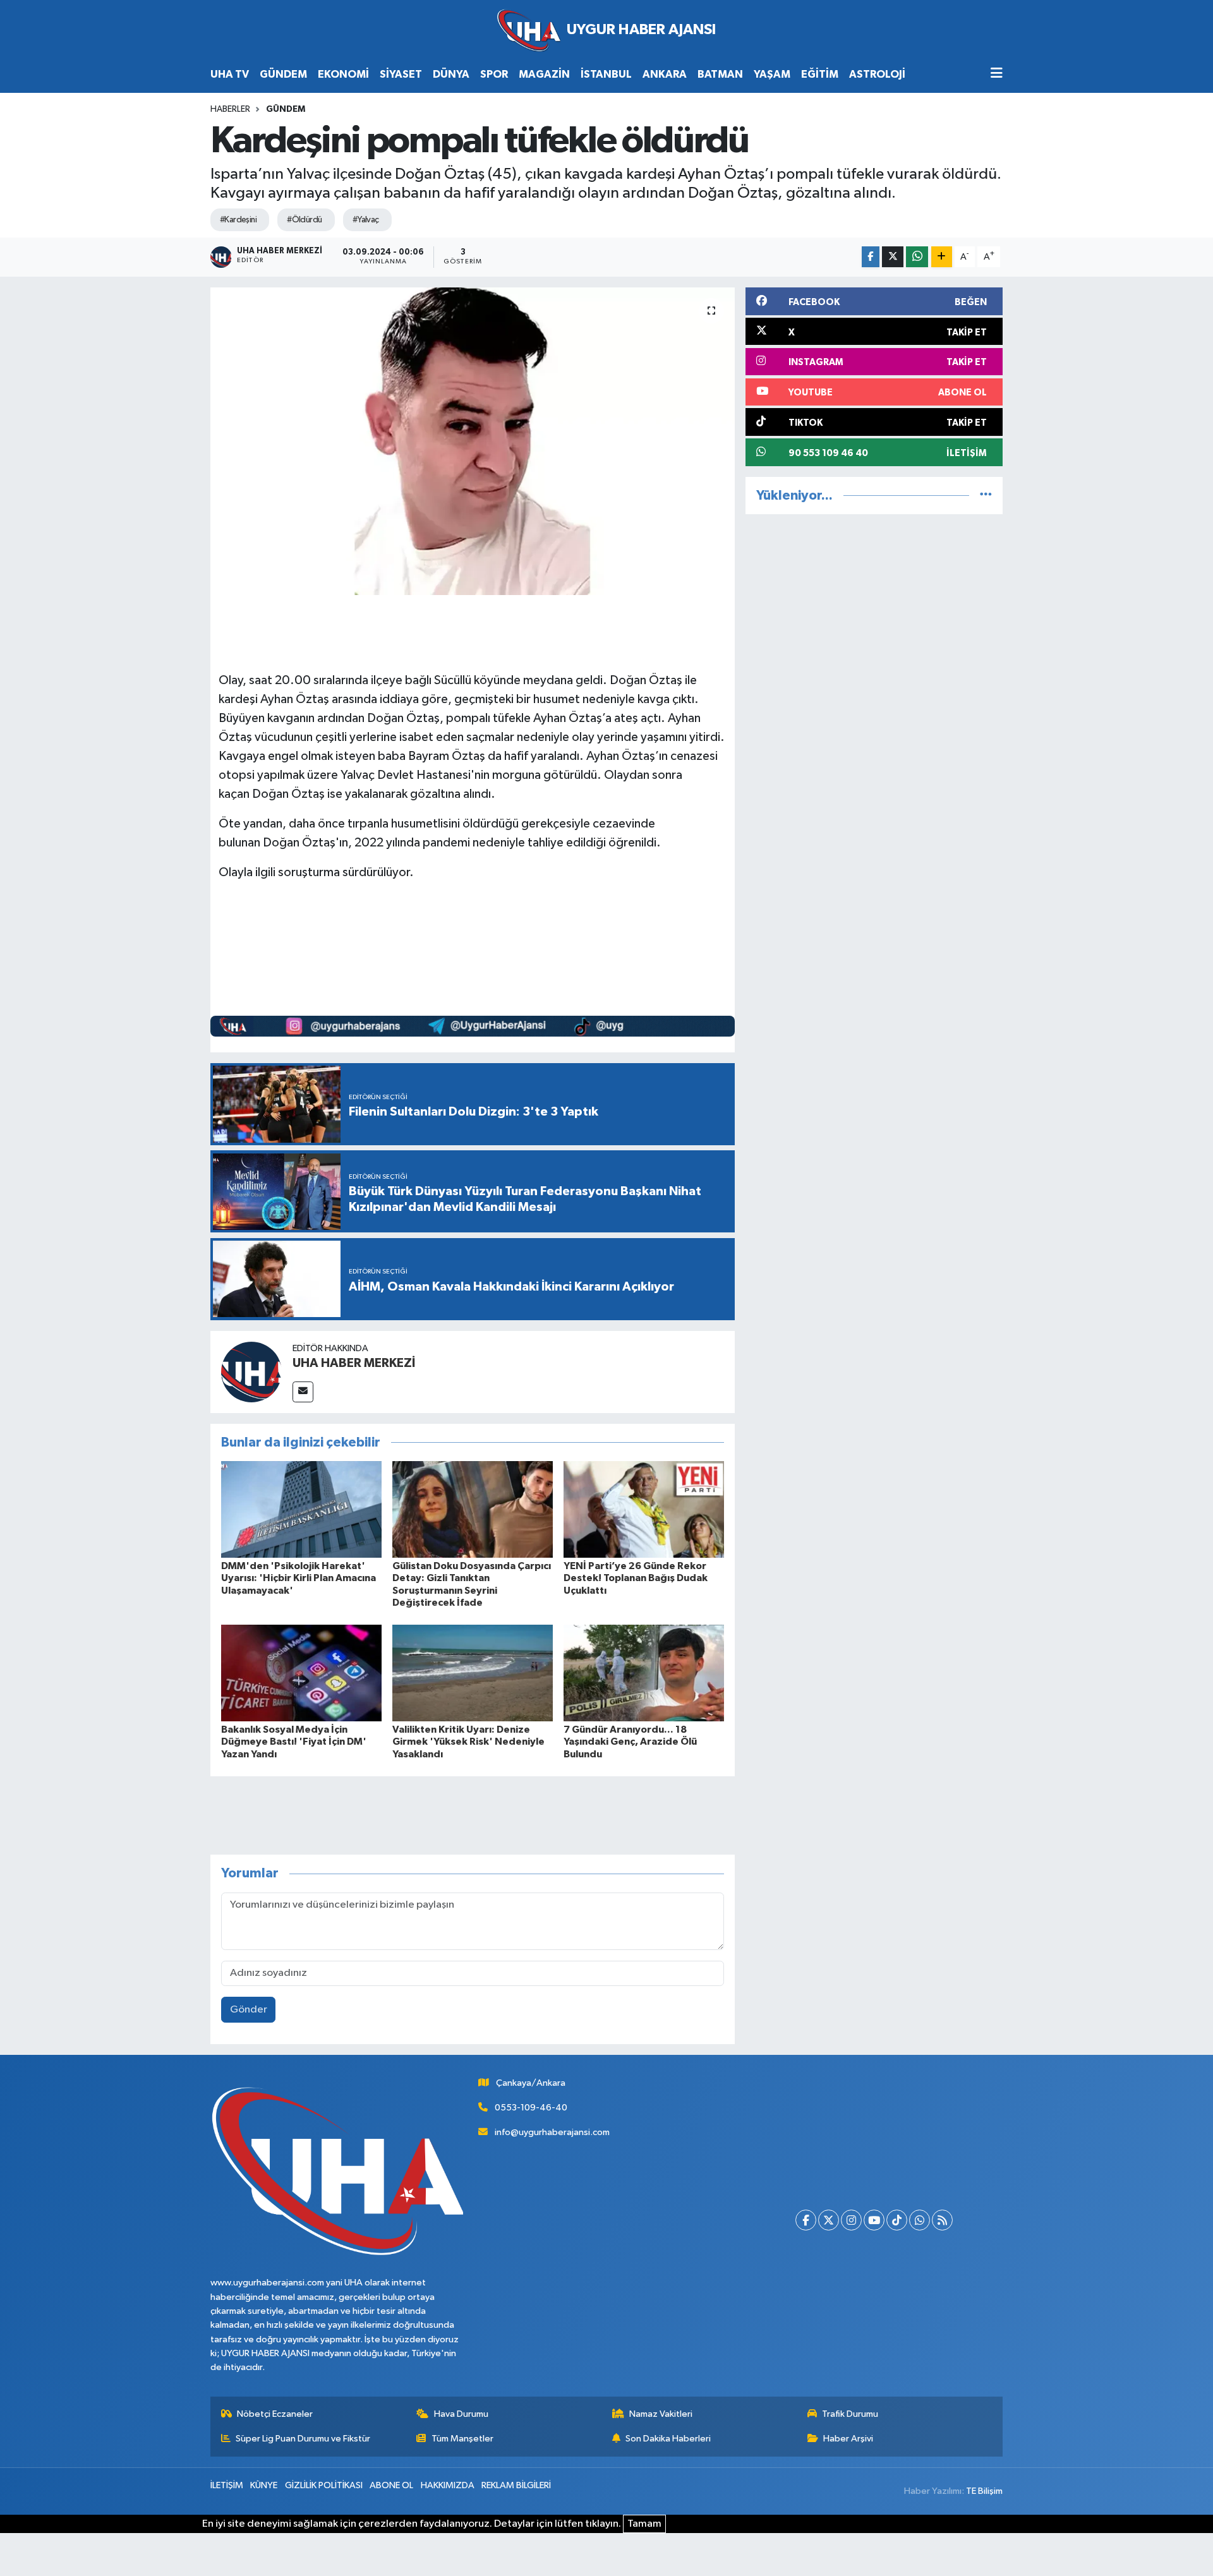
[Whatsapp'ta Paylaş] (917, 257)
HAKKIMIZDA (448, 2485)
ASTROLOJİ (877, 74)
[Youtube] (874, 2220)
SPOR (494, 74)
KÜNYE (264, 2485)
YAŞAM (772, 74)
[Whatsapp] (920, 2220)
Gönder (249, 2010)
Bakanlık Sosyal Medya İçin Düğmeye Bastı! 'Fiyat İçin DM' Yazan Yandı (294, 1742)
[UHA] (606, 31)
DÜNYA (451, 74)
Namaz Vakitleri (661, 2414)
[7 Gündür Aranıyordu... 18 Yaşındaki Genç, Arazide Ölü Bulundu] (644, 1673)
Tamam (644, 2524)
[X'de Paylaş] (893, 257)
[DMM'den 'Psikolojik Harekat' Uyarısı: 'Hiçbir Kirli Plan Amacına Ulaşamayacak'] (301, 1509)
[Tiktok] (897, 2220)
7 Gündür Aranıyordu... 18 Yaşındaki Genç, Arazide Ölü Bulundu (630, 1742)
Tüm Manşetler (462, 2439)
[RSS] (942, 2220)
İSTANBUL (606, 74)
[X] (829, 2220)
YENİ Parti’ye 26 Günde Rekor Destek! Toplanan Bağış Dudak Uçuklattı (636, 1578)
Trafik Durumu (850, 2414)
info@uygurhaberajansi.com (552, 2132)
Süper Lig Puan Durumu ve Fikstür (303, 2439)
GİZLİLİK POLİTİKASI (324, 2485)
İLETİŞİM (227, 2485)
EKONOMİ (343, 74)
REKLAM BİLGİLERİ (516, 2485)
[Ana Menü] (997, 74)
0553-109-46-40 (531, 2108)
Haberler (230, 109)
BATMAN (720, 74)
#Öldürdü (305, 220)
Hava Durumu (461, 2414)
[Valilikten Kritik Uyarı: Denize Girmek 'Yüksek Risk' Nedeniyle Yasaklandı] (473, 1673)
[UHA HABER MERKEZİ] (251, 1372)
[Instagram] (851, 2220)
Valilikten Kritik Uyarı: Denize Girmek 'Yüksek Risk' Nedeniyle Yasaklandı (468, 1742)
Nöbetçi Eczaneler (275, 2414)
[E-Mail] (303, 1392)
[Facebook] (806, 2220)
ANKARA (665, 74)
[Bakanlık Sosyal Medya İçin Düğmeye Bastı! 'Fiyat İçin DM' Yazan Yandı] (301, 1673)
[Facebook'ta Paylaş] (871, 257)
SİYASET (401, 74)
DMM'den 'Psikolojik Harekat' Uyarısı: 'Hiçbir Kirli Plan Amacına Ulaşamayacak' (299, 1578)
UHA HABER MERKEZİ (354, 1363)
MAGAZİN (544, 74)
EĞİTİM (820, 74)
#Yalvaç (366, 220)
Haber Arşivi (848, 2439)
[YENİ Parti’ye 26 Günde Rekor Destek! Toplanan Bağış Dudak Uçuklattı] (644, 1509)
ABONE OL (391, 2485)
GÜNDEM (283, 74)
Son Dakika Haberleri (668, 2439)
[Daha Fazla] (942, 257)
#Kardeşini (238, 220)
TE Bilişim (984, 2491)
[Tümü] (986, 496)
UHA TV (230, 74)
